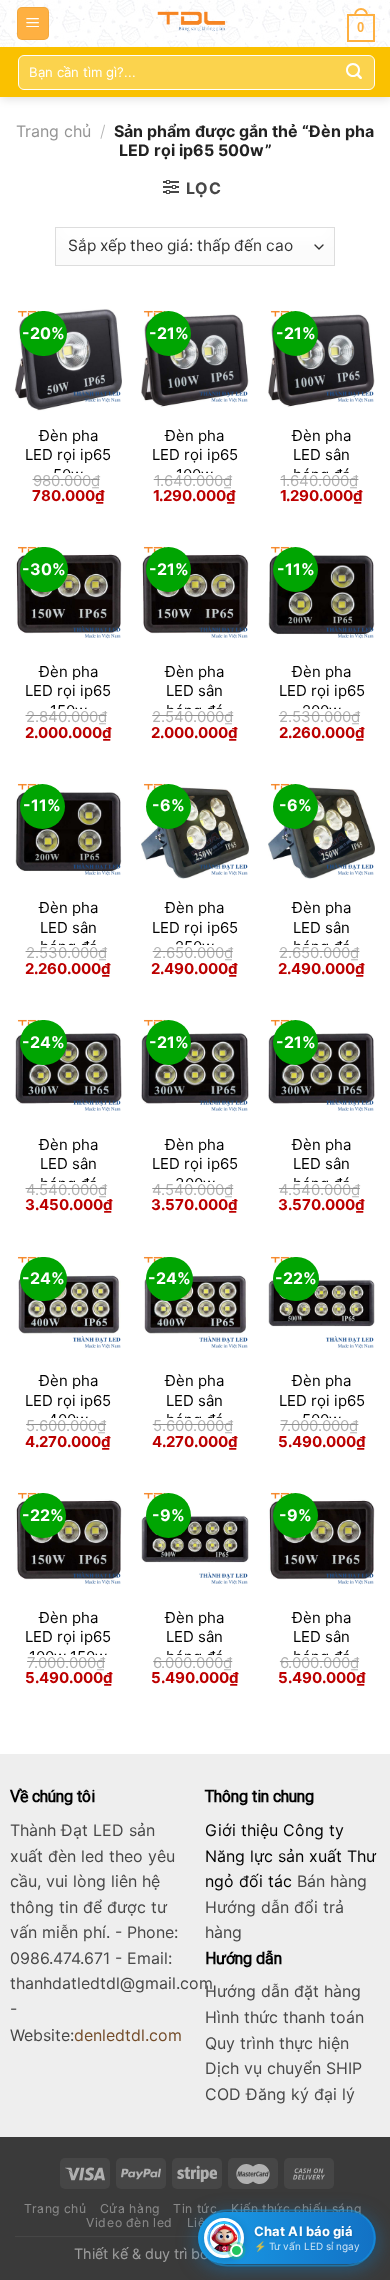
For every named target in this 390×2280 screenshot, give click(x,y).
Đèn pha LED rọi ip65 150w (68, 691)
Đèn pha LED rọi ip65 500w (322, 1400)
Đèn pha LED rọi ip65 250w (195, 927)
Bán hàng (332, 1881)
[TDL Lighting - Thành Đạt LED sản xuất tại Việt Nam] (195, 23)
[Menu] (33, 23)
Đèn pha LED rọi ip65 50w (68, 455)
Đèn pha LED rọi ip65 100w (195, 455)
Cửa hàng (130, 2208)
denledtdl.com (128, 2035)
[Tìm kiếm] (354, 72)
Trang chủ (53, 131)
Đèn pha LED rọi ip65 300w (195, 1164)
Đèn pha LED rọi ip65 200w (322, 691)
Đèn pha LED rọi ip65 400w (68, 1400)
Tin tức (195, 2208)
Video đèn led (129, 2222)
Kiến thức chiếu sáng (296, 2208)
